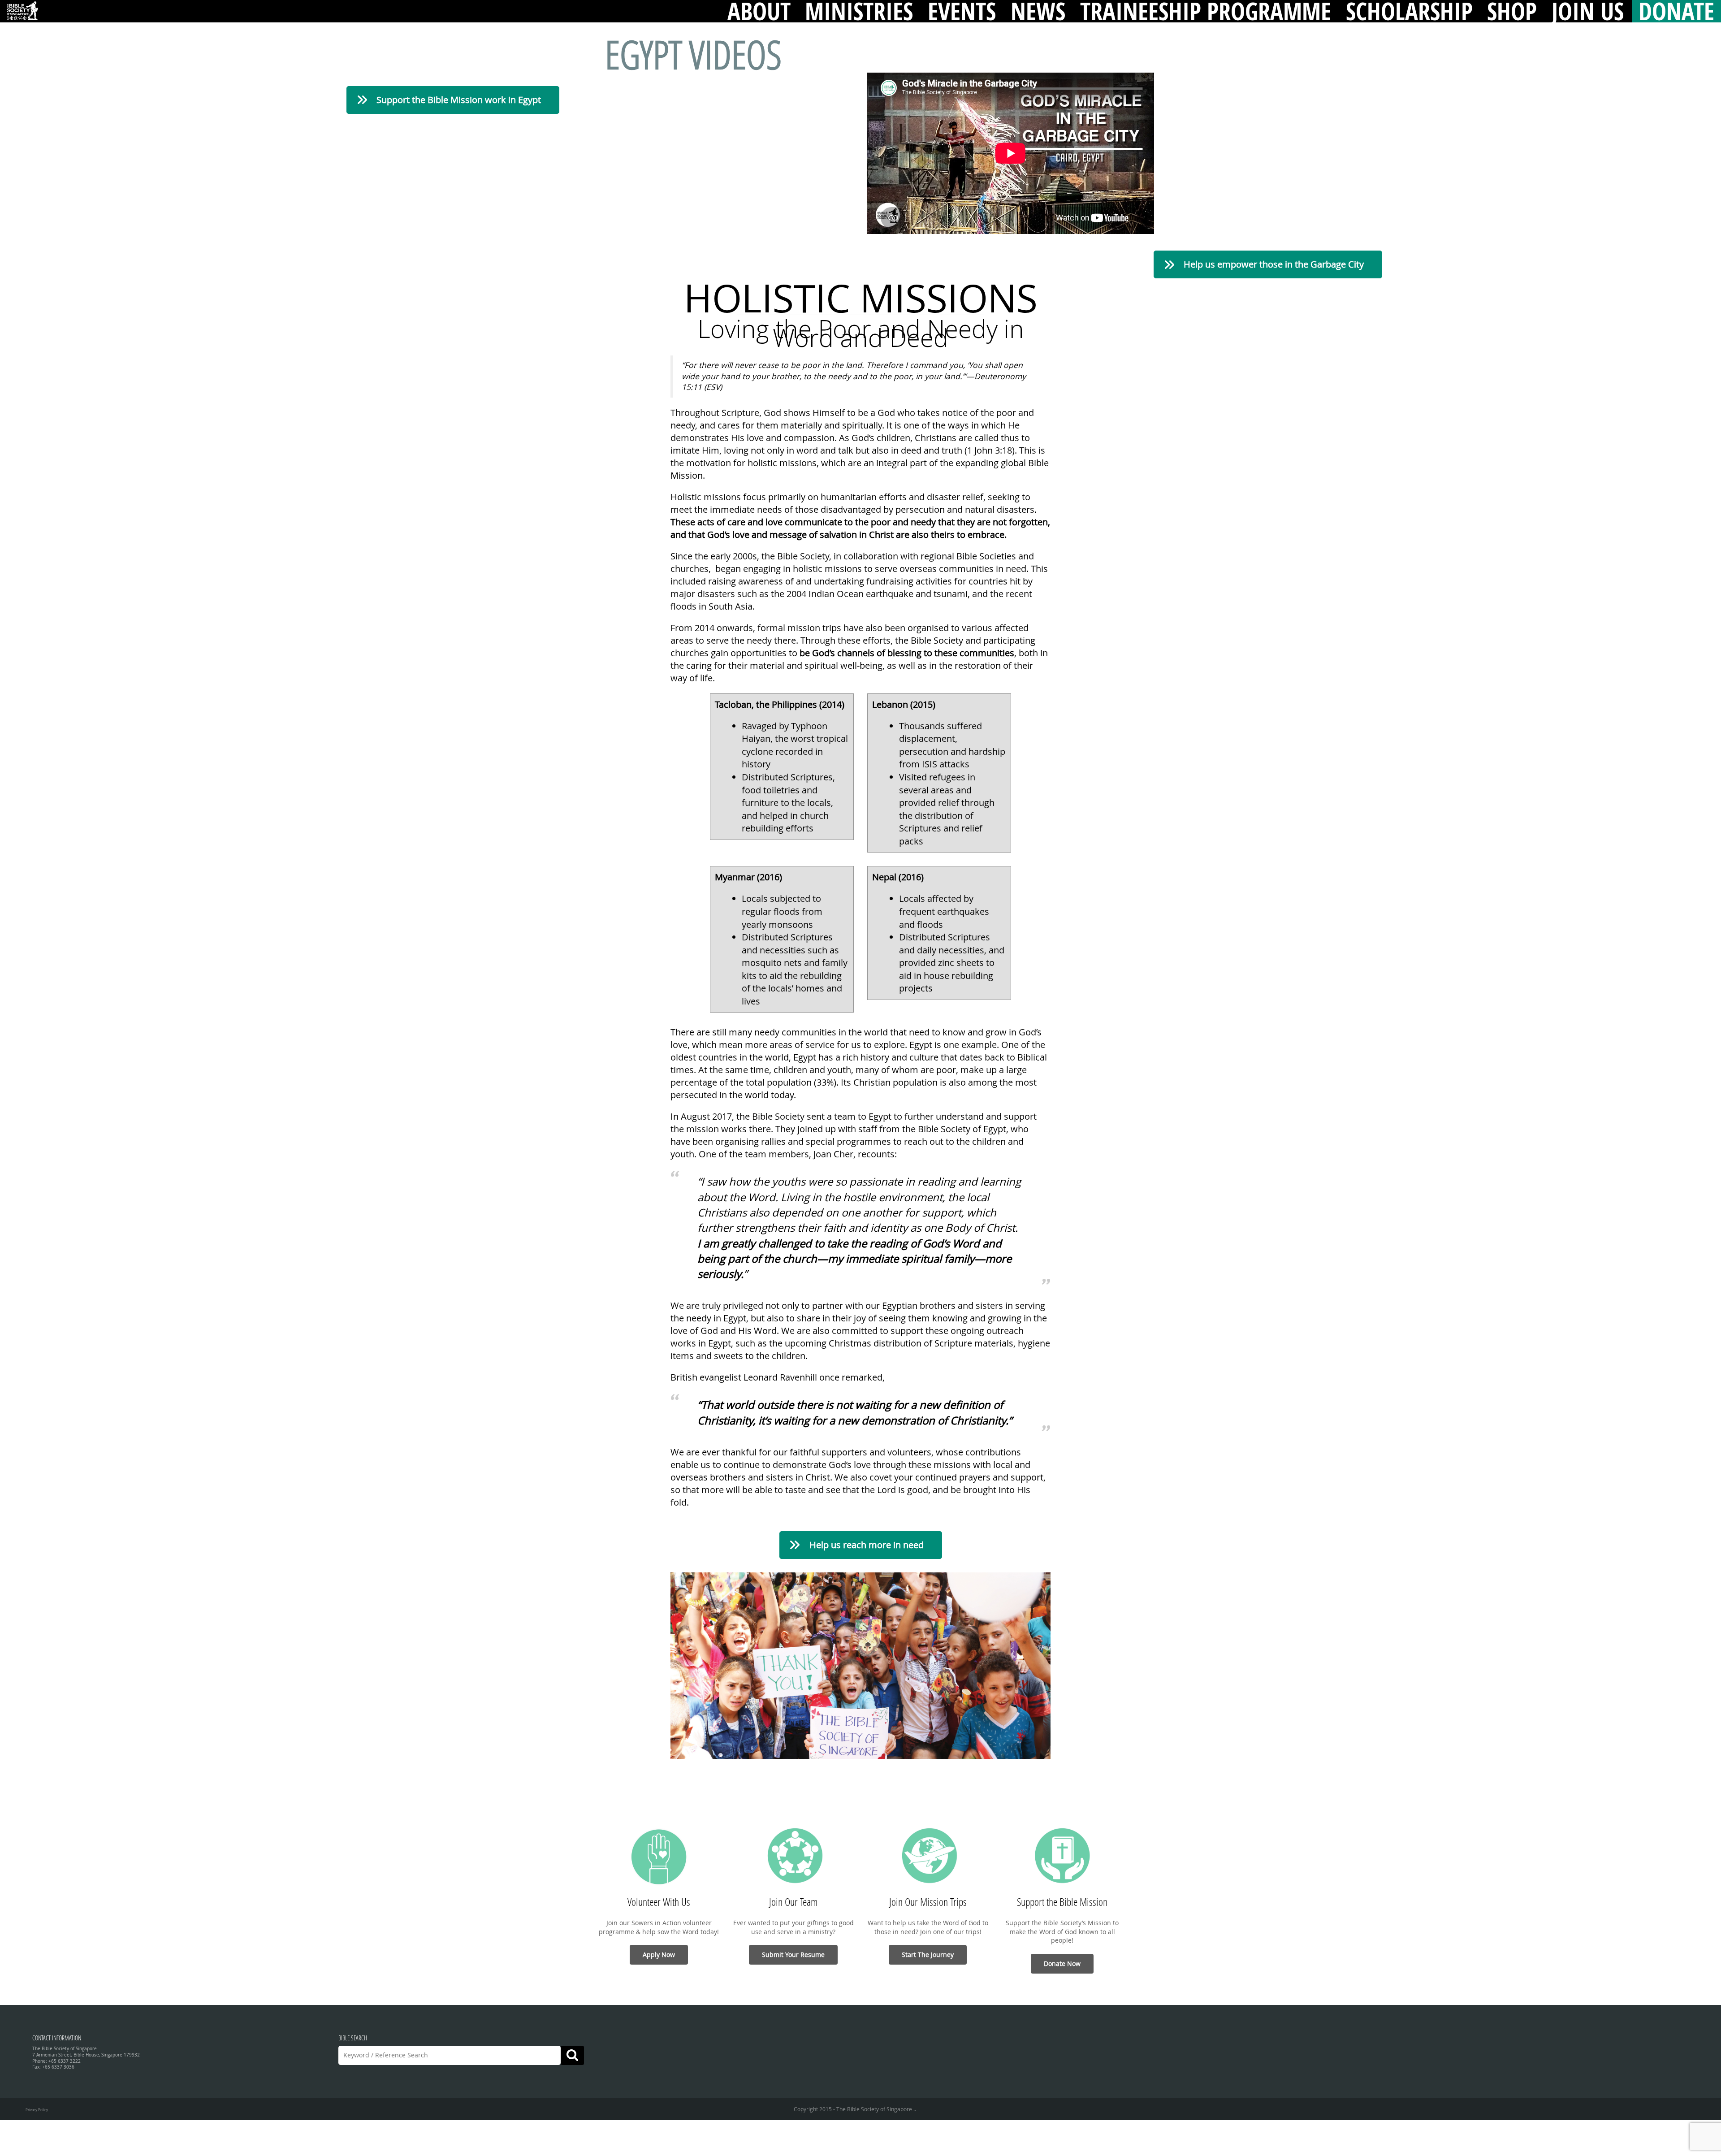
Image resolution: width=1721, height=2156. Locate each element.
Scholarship (1409, 11)
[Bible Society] (22, 11)
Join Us (1588, 11)
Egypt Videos (693, 54)
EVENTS (962, 11)
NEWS (1038, 11)
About (759, 11)
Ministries (859, 11)
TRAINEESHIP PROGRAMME (1206, 11)
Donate (1676, 11)
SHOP (1512, 11)
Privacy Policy (37, 2110)
